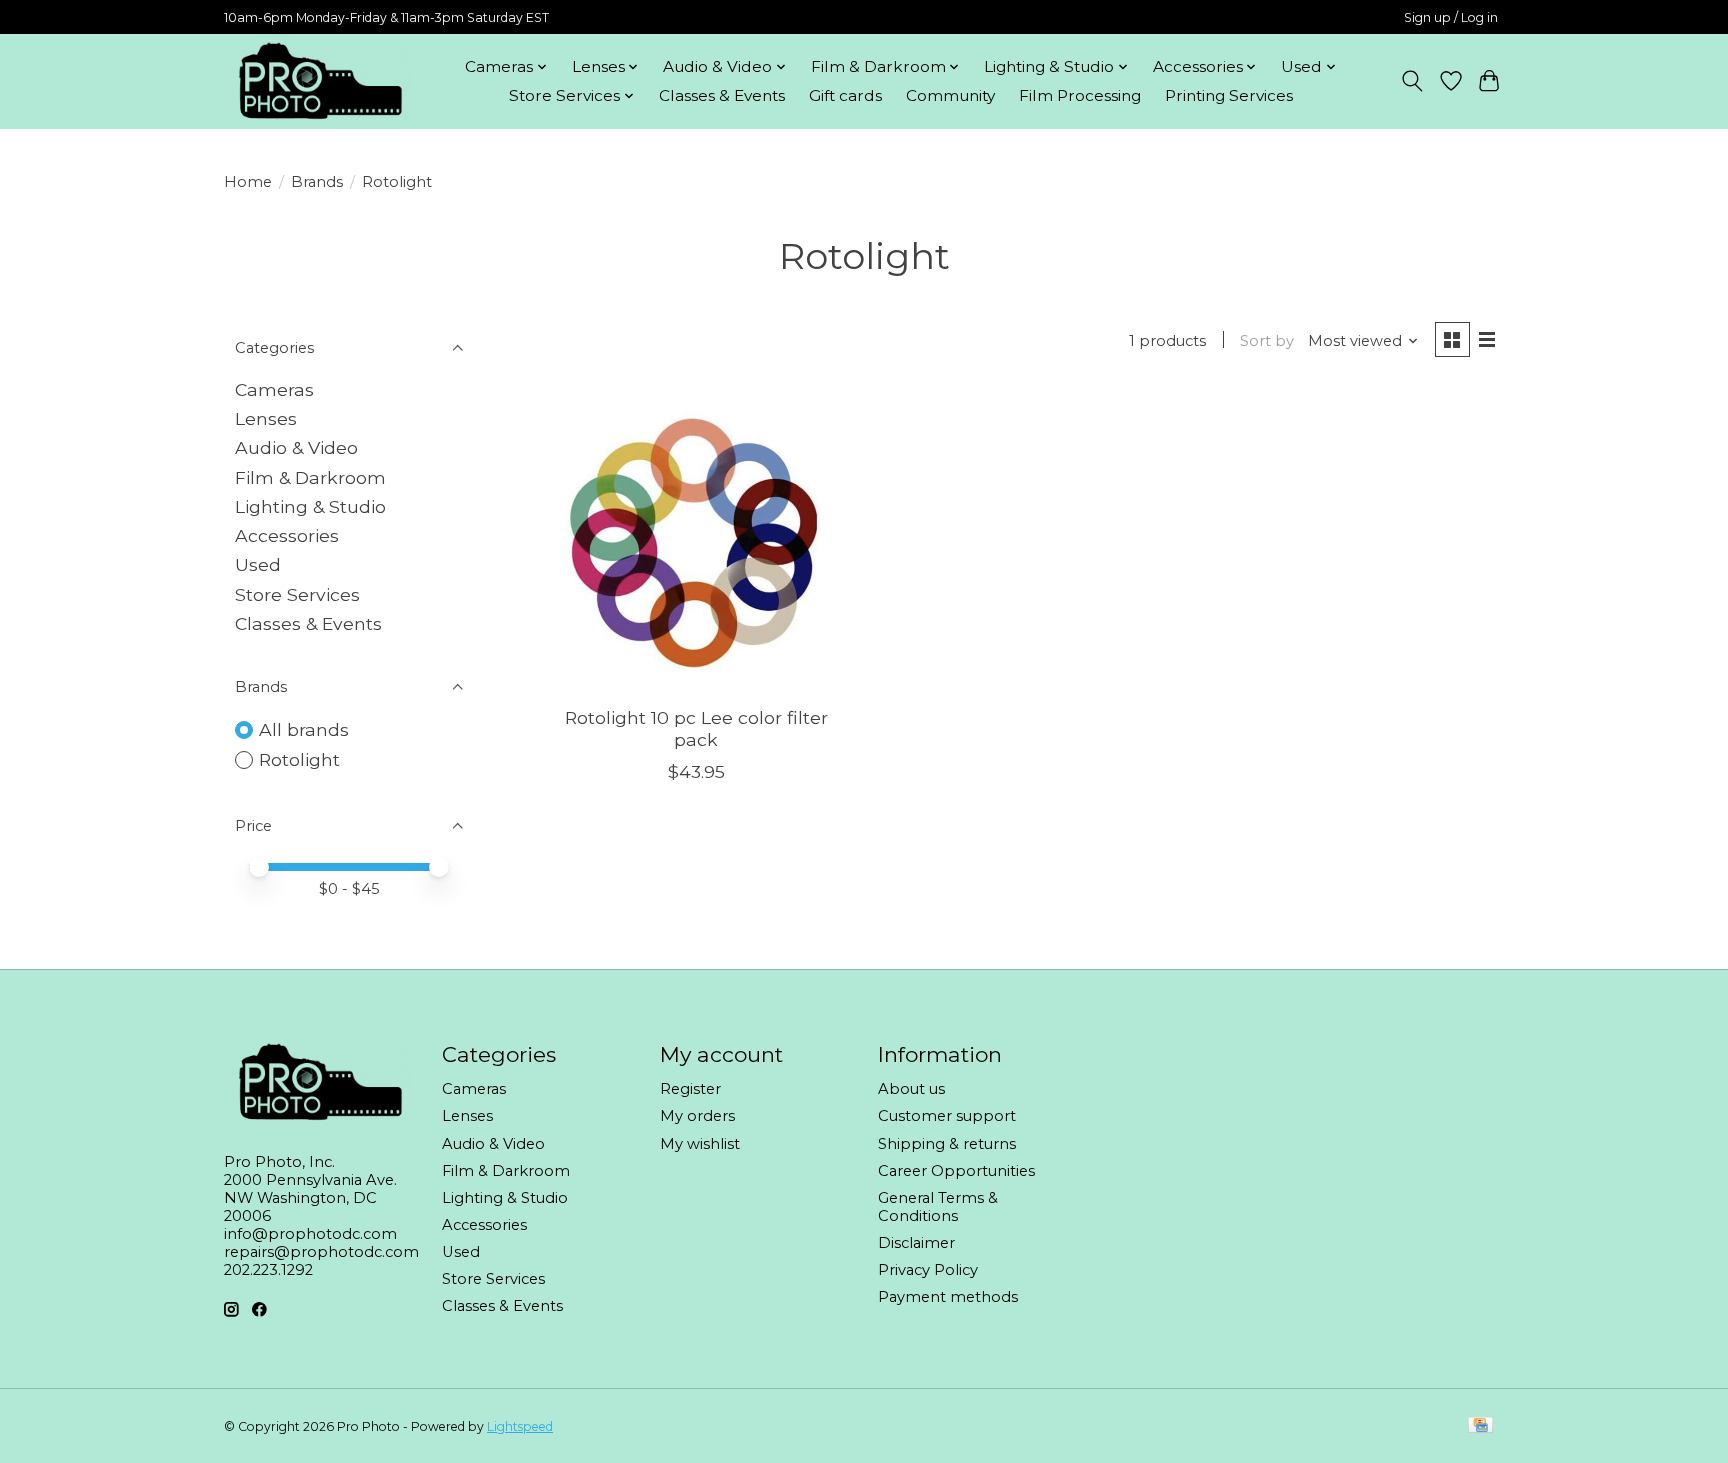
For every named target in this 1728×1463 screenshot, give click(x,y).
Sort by (1267, 341)
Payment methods (948, 1297)
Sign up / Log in (1451, 17)
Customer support (947, 1116)
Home (248, 182)
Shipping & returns (947, 1144)
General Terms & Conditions (938, 1207)
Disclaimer (916, 1243)
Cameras (274, 389)
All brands (304, 729)
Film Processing (1080, 95)
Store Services (297, 594)
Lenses (266, 418)
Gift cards (845, 95)
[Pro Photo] (319, 81)
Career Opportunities (956, 1171)
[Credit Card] (1480, 1426)
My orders (697, 1116)
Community (950, 95)
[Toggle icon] (1412, 81)
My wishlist (700, 1144)
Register (690, 1089)
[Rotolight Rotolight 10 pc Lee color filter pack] (696, 540)
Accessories (287, 535)
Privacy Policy (928, 1270)
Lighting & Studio (310, 506)
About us (911, 1089)
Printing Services (1229, 95)
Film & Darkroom (310, 477)
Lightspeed (520, 1426)
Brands (317, 182)
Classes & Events (722, 95)
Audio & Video (296, 447)
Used (258, 564)
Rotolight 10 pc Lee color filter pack (696, 728)
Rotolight (299, 759)
